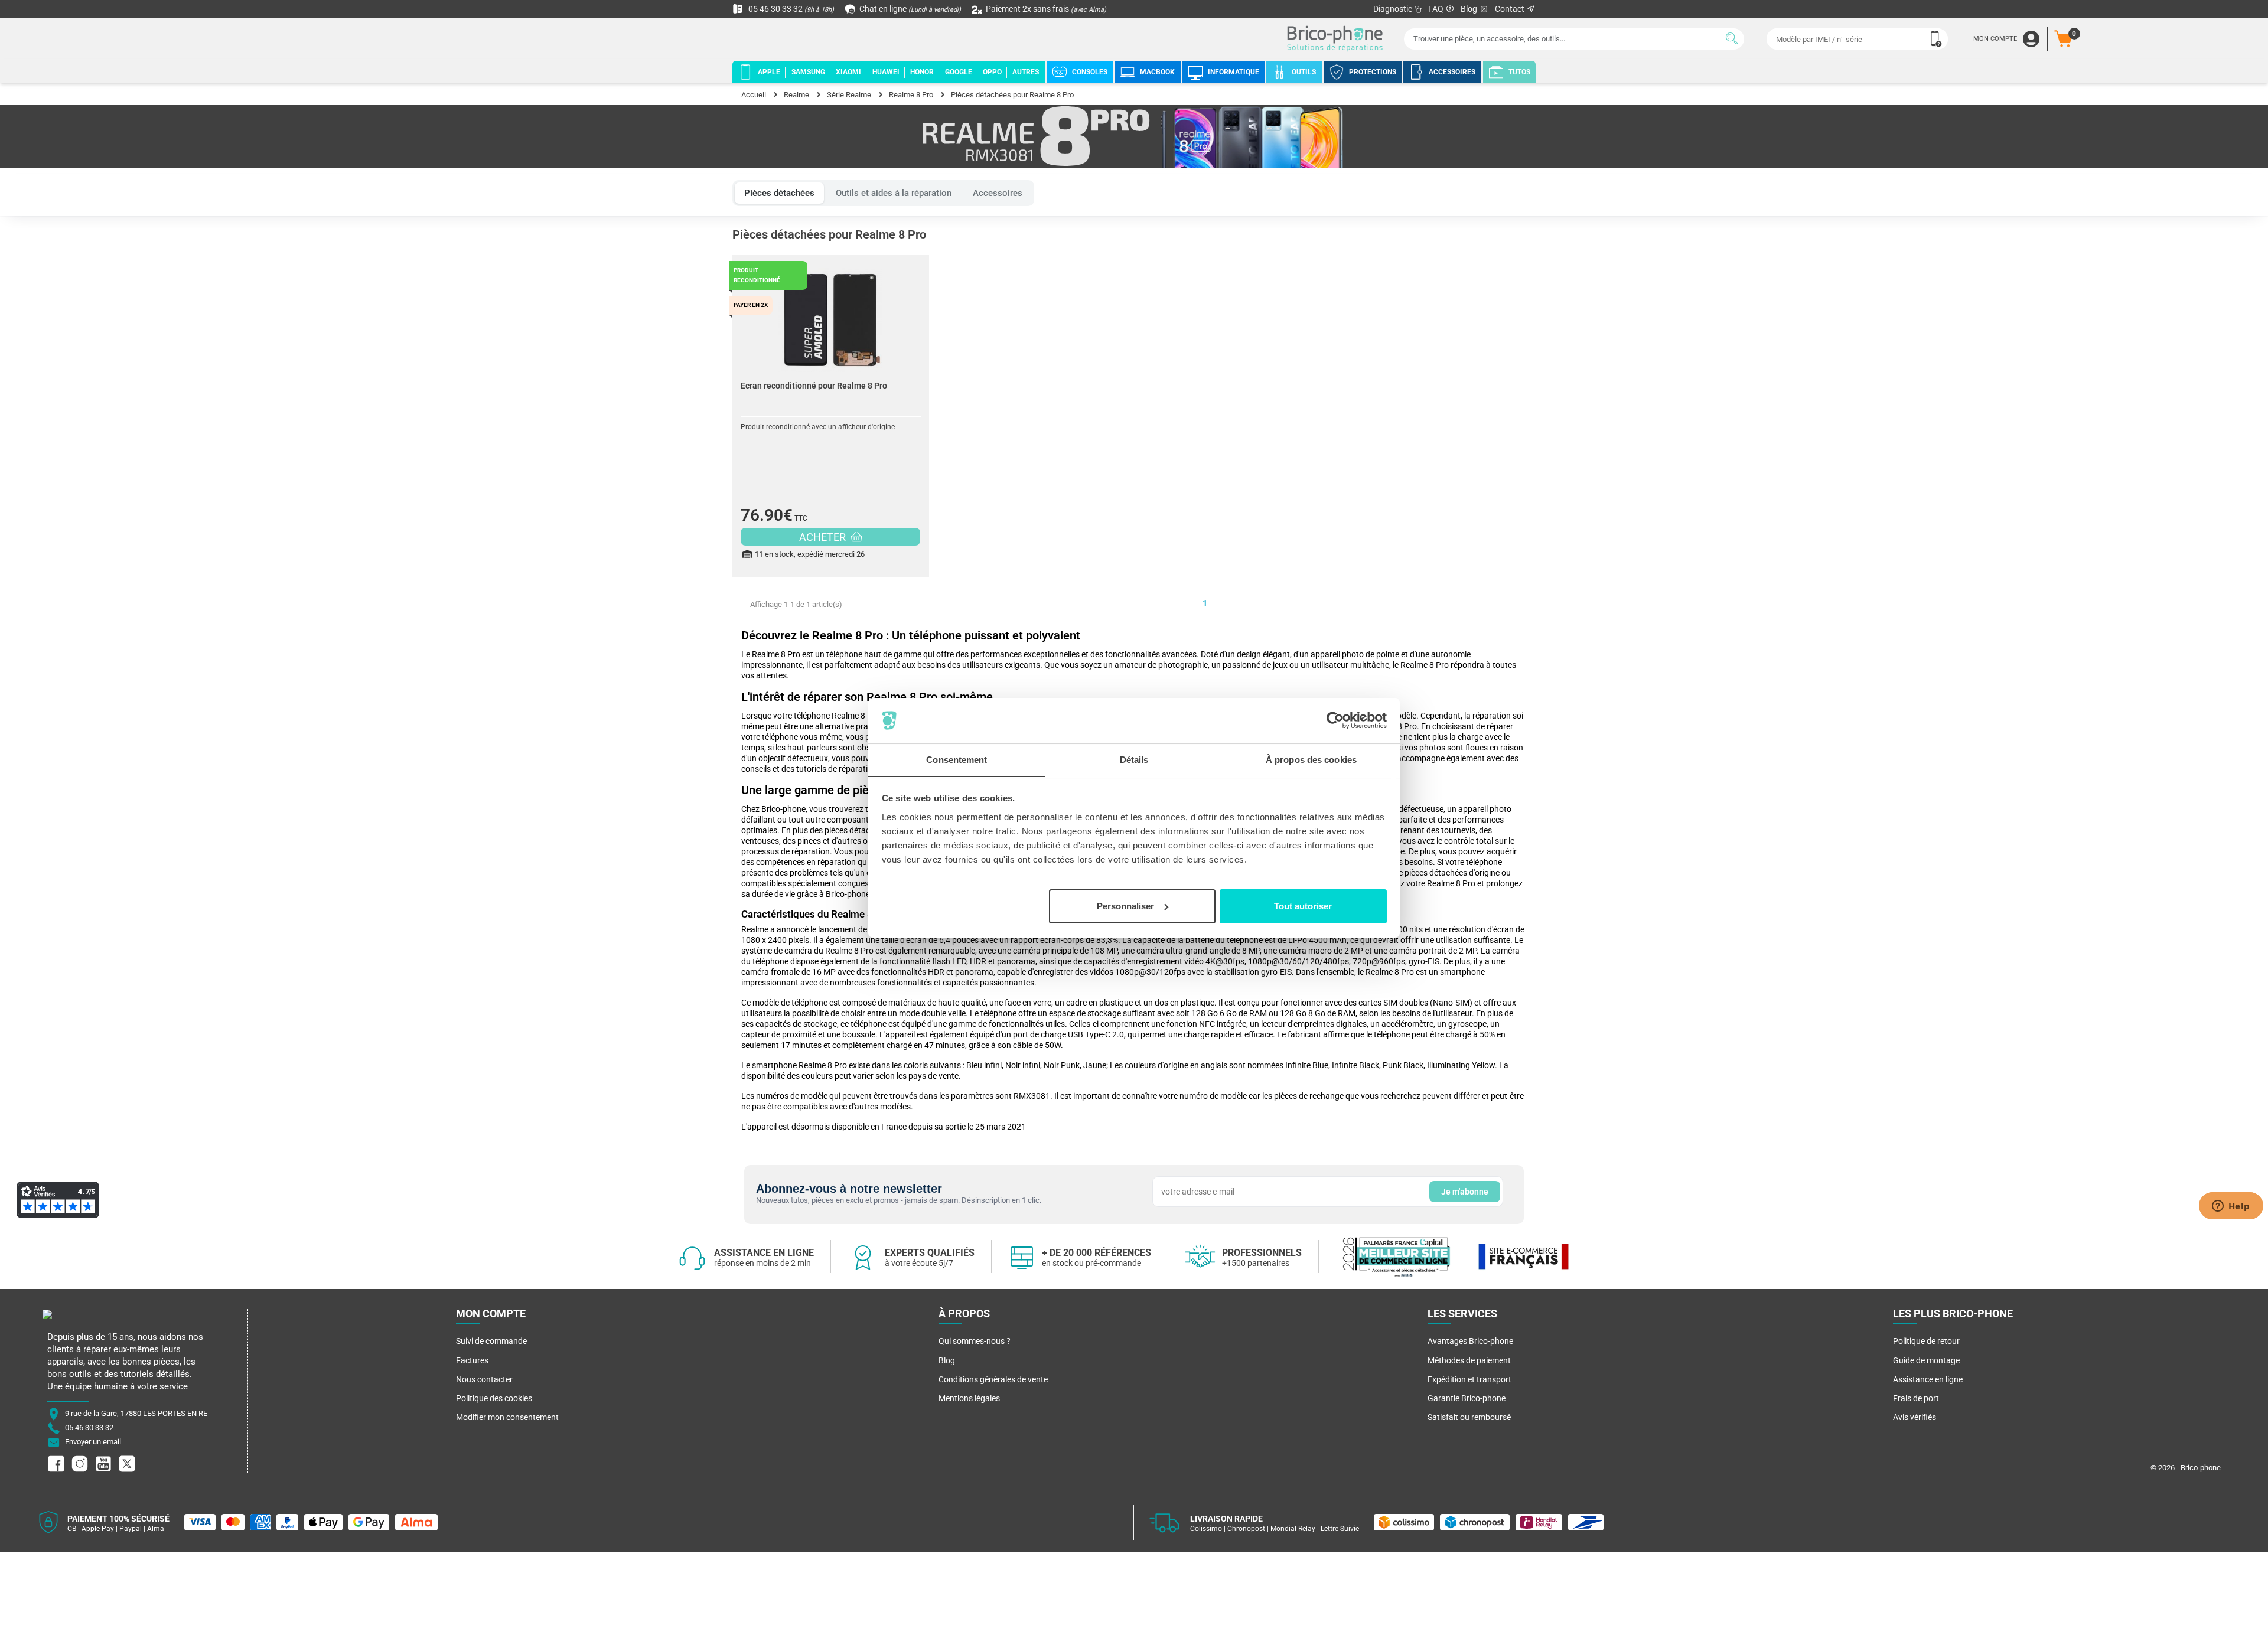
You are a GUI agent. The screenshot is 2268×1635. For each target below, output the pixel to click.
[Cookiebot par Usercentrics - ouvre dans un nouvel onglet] (1335, 720)
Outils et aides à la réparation (894, 193)
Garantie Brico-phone (1467, 1398)
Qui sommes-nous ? (975, 1341)
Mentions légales (969, 1398)
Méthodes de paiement (1469, 1360)
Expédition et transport (1469, 1379)
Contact (1511, 9)
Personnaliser (1125, 906)
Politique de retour (1926, 1341)
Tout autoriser (1303, 906)
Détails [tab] (1134, 759)
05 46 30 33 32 (790, 9)
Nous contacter (484, 1379)
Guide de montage (1926, 1360)
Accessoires (998, 193)
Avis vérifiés (1915, 1417)
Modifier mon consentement (507, 1417)
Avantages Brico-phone (1470, 1341)
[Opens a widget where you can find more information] (2231, 1207)
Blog (1470, 9)
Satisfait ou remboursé (1469, 1417)
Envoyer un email (93, 1442)
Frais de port (1916, 1398)
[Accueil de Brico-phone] (1337, 39)
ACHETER (824, 537)
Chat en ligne (909, 9)
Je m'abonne (1465, 1192)
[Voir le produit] (831, 314)
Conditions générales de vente (993, 1379)
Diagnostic (1394, 9)
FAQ (1437, 9)
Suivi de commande (491, 1341)
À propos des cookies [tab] (1311, 759)
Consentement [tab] (957, 759)
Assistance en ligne (1928, 1379)
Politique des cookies (494, 1398)
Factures (472, 1360)
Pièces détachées (779, 193)
